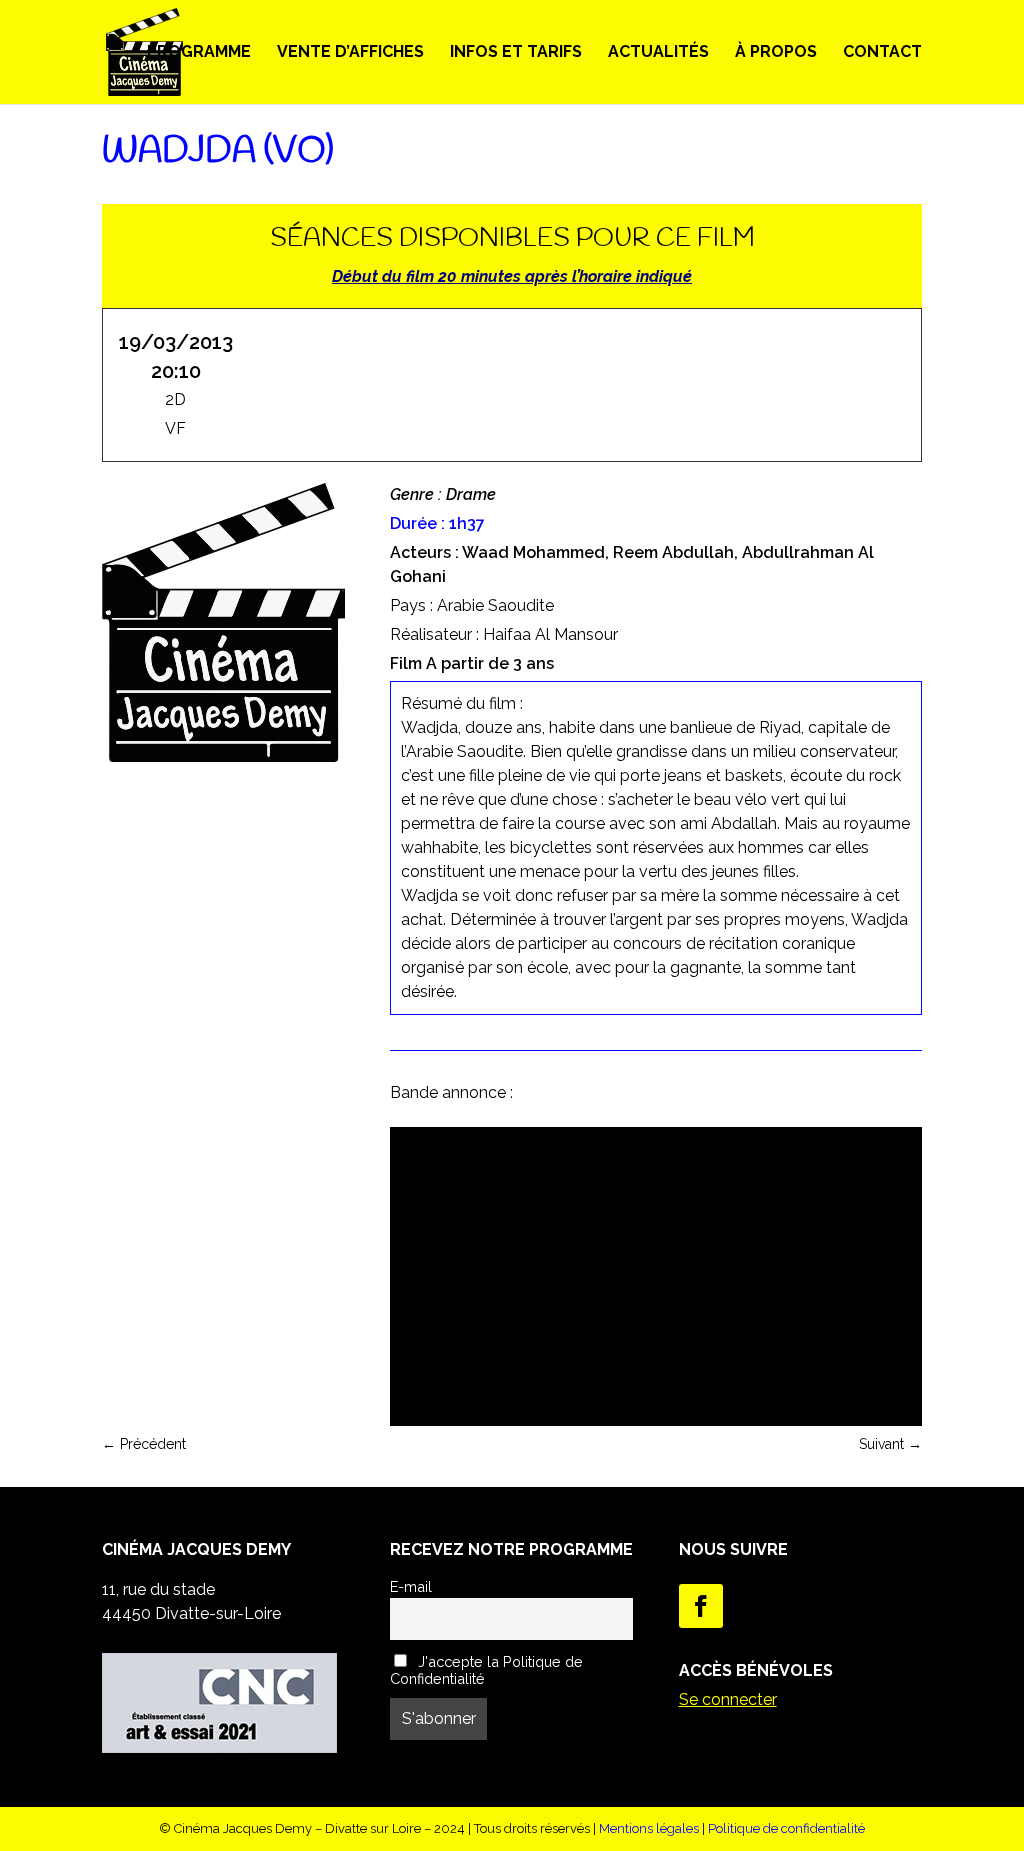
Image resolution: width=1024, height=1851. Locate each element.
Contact (882, 53)
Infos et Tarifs (516, 53)
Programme (199, 53)
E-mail (411, 1586)
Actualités (658, 53)
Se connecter (728, 1699)
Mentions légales (649, 1828)
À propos (776, 53)
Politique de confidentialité (786, 1828)
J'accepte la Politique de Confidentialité (486, 1670)
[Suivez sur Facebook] (701, 1606)
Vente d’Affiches (350, 53)
